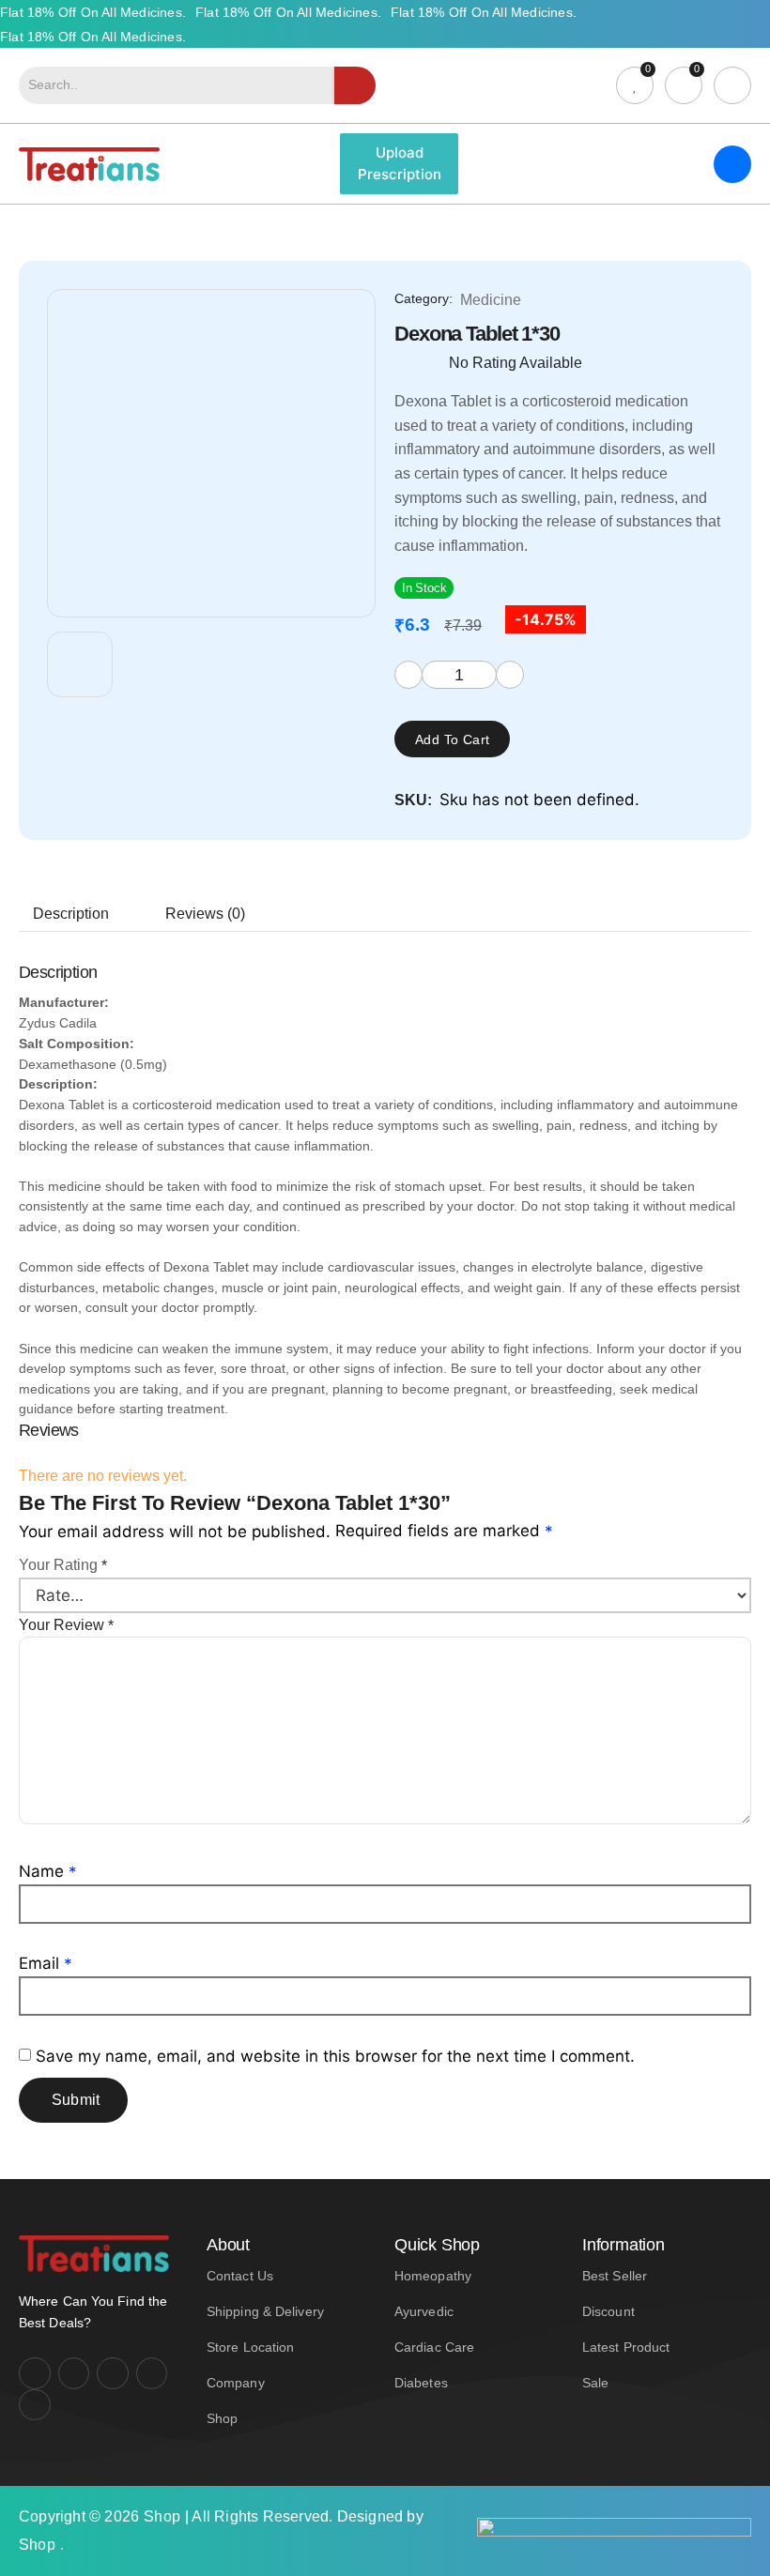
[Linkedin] (152, 2373)
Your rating (63, 1565)
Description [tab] (71, 914)
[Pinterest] (35, 2405)
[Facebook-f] (35, 2373)
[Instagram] (74, 2373)
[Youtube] (113, 2373)
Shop (162, 2516)
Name (48, 1871)
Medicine (491, 300)
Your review (66, 1625)
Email (46, 1963)
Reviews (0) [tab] (205, 914)
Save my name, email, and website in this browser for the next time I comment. (335, 2056)
